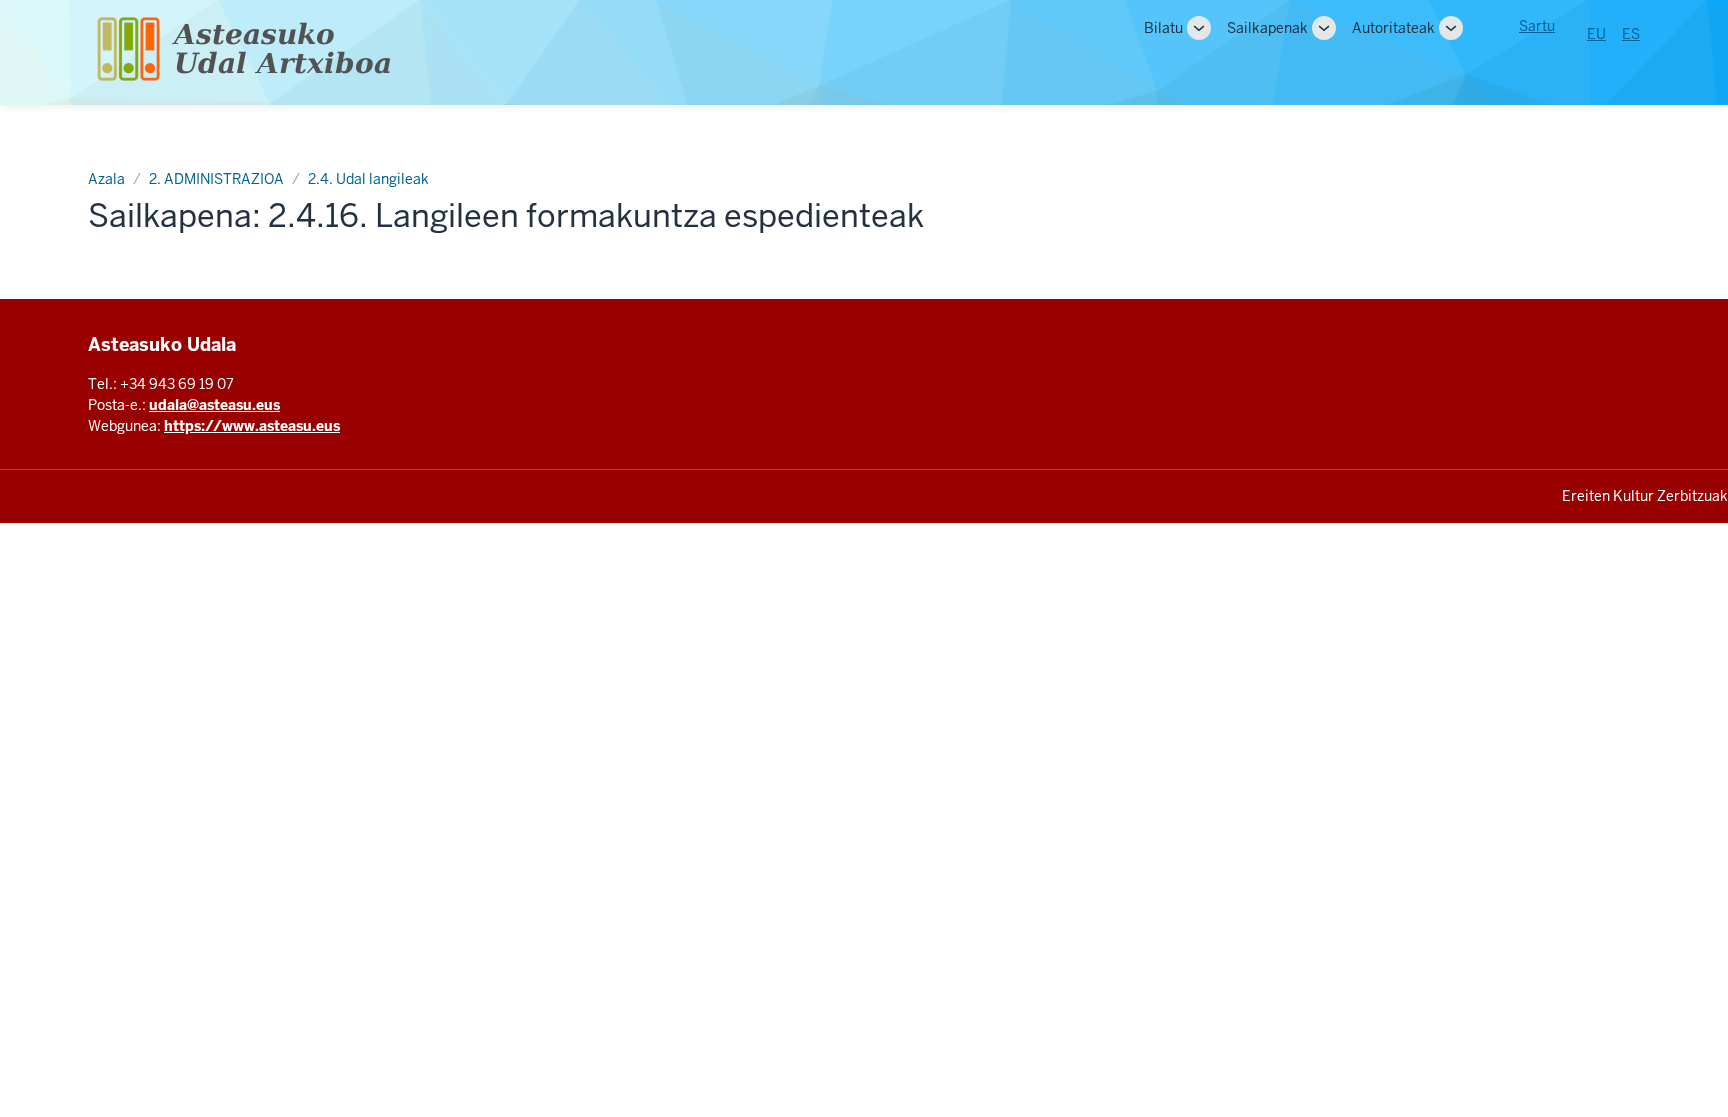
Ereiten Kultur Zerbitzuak (1645, 496)
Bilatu (1163, 28)
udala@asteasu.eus (214, 405)
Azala (106, 179)
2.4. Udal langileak (368, 179)
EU (1596, 34)
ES (1631, 34)
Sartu (1537, 26)
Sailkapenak (1267, 28)
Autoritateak (1393, 28)
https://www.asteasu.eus (252, 426)
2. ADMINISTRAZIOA (216, 179)
